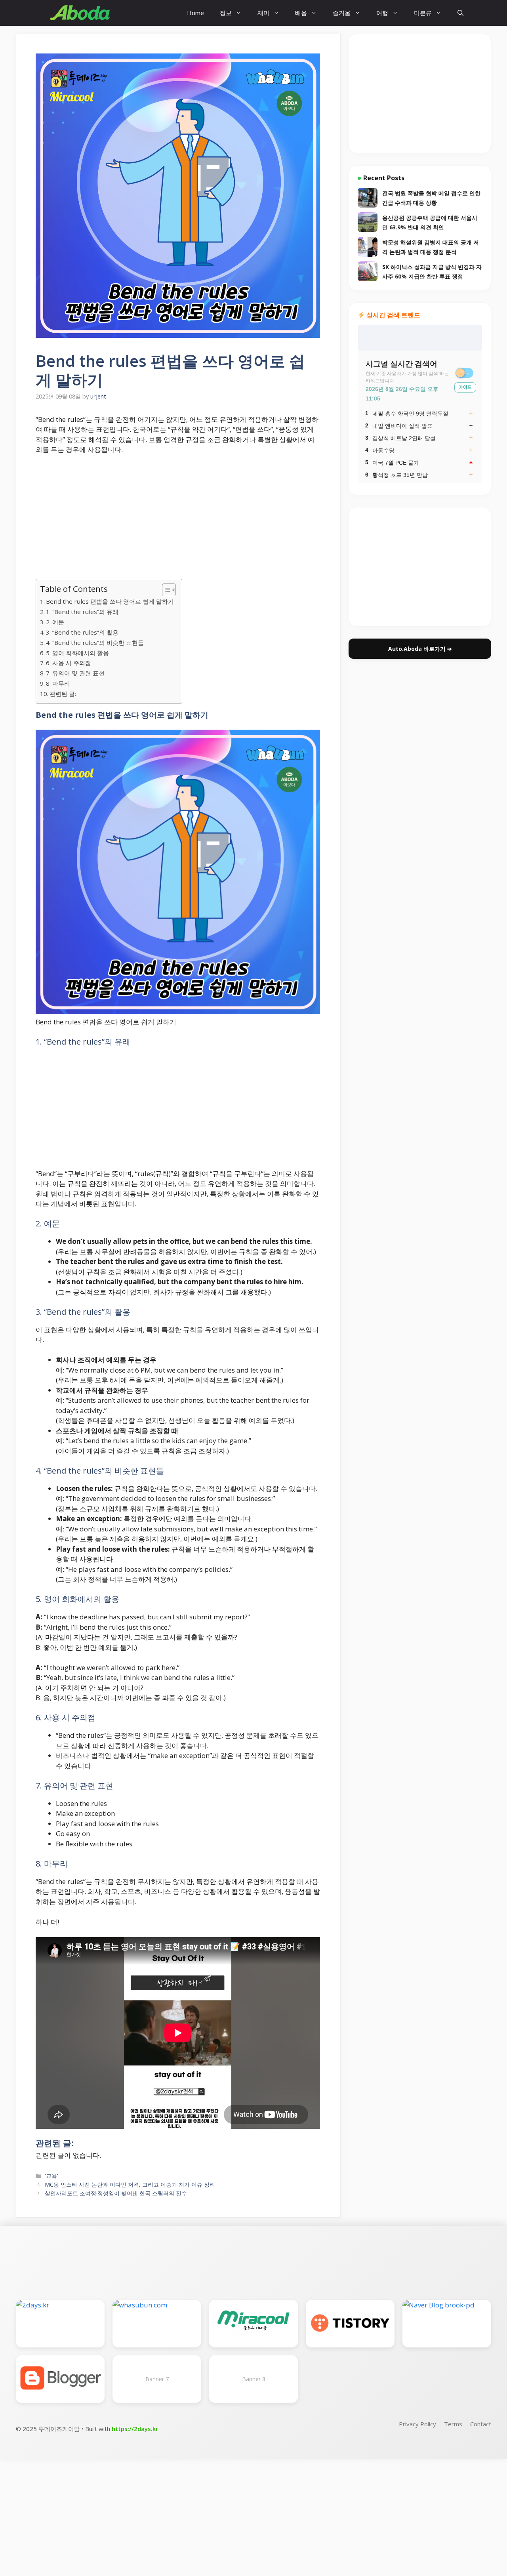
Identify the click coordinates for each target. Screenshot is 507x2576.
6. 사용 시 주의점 (69, 663)
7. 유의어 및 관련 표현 (75, 673)
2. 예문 (55, 622)
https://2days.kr (135, 2429)
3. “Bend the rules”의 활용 (82, 632)
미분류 (423, 13)
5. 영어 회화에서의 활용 (77, 653)
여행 (382, 13)
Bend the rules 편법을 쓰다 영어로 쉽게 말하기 (110, 601)
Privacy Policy (417, 2424)
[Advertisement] (178, 520)
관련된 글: (63, 694)
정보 (226, 13)
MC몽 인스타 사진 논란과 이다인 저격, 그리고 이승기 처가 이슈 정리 (130, 2184)
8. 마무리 (58, 683)
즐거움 (342, 13)
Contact (481, 2424)
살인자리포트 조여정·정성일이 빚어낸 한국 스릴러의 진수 (116, 2193)
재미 (263, 13)
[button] (460, 13)
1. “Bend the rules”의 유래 (82, 612)
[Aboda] (80, 13)
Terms (453, 2424)
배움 (301, 13)
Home (195, 13)
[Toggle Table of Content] (165, 590)
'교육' (51, 2176)
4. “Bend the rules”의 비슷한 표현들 (95, 643)
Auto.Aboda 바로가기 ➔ (420, 649)
